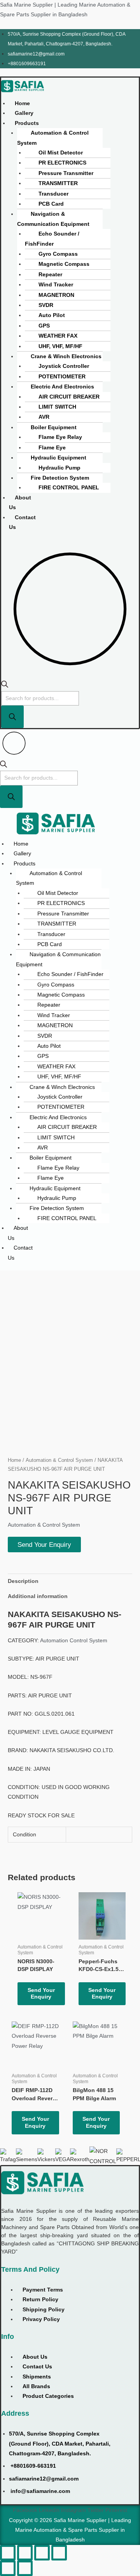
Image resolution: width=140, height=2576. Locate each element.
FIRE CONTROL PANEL (69, 488)
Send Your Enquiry (44, 1545)
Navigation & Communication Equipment (53, 219)
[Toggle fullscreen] (25, 2553)
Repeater (50, 275)
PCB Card (51, 204)
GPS (44, 326)
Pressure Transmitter (66, 173)
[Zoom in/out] (8, 2553)
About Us (20, 503)
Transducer (53, 194)
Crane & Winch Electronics (66, 356)
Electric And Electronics (62, 387)
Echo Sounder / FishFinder (52, 239)
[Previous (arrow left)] (8, 2568)
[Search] (12, 717)
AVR (44, 417)
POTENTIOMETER (62, 377)
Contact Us (22, 522)
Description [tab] (23, 1581)
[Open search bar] (5, 686)
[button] (26, 123)
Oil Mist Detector (61, 153)
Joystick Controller (64, 366)
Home (22, 103)
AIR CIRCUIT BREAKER (69, 397)
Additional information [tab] (38, 1596)
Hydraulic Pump (59, 468)
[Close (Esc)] (59, 2553)
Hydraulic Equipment (59, 458)
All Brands (36, 2386)
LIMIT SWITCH (57, 407)
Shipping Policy (44, 2310)
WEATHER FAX (58, 336)
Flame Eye (52, 448)
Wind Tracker (56, 285)
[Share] (42, 2553)
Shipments (37, 2377)
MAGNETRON (56, 295)
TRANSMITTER (58, 183)
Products (27, 123)
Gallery (24, 113)
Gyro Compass (58, 254)
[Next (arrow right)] (25, 2568)
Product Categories (48, 2396)
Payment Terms (43, 2290)
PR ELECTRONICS (62, 163)
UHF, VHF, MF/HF (60, 346)
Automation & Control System (53, 138)
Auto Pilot (52, 315)
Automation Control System (74, 1641)
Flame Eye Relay (60, 437)
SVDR (46, 305)
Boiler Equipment (54, 427)
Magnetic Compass (64, 264)
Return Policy (40, 2300)
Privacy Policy (41, 2319)
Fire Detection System (60, 478)
